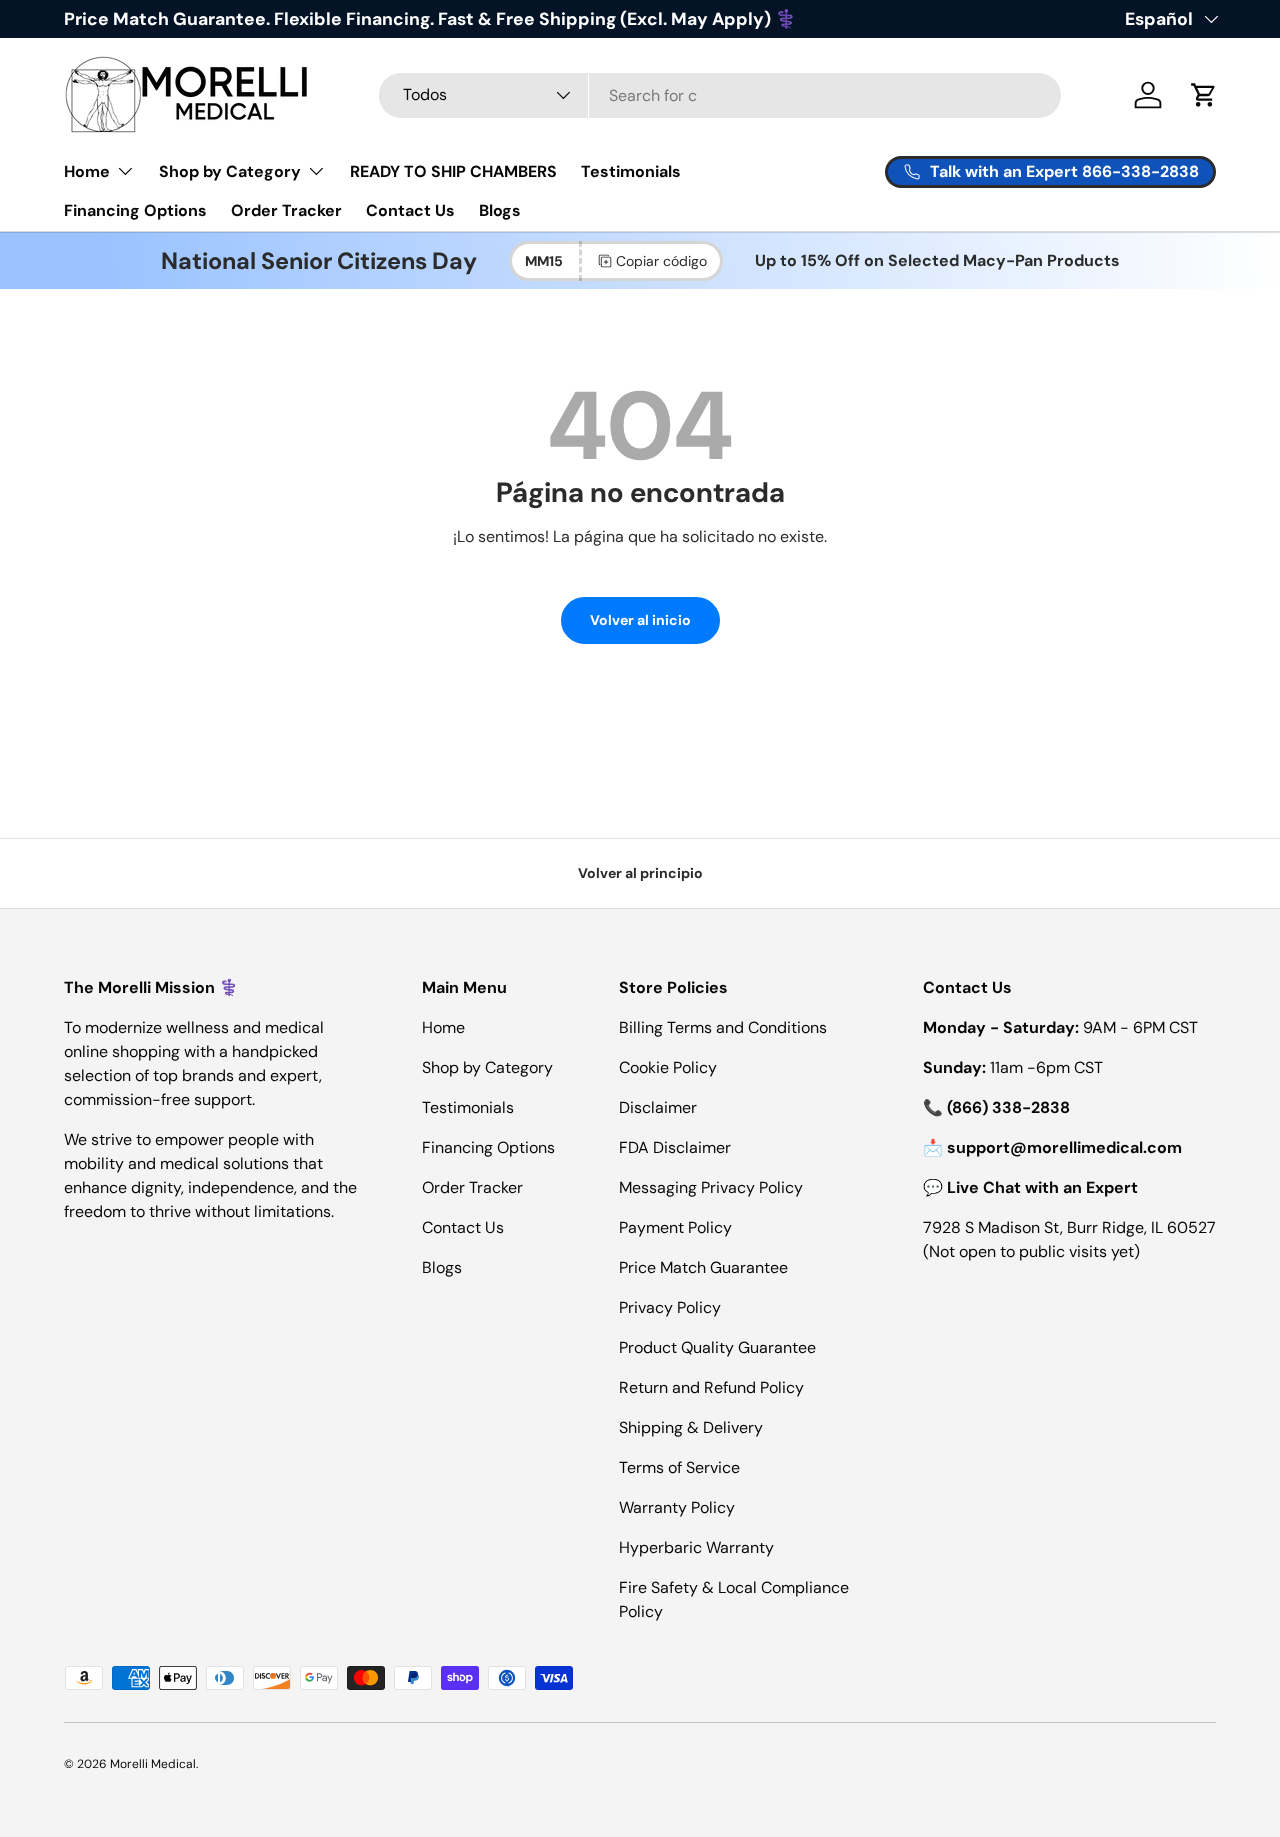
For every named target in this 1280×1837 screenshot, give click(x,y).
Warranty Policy (677, 1507)
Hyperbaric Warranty (696, 1547)
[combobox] (720, 95)
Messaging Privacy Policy (711, 1187)
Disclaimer (658, 1107)
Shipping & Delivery (691, 1427)
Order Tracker (286, 210)
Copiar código (661, 261)
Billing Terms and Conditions (723, 1027)
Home (87, 171)
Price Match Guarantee (703, 1267)
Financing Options (135, 210)
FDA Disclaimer (675, 1147)
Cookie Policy (668, 1067)
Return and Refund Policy (711, 1387)
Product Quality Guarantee (717, 1347)
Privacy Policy (670, 1307)
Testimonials (631, 171)
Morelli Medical (153, 1764)
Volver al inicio (640, 620)
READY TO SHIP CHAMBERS (453, 171)
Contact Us (410, 210)
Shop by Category (230, 171)
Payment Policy (675, 1227)
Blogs (500, 210)
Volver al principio (640, 873)
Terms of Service (679, 1467)
